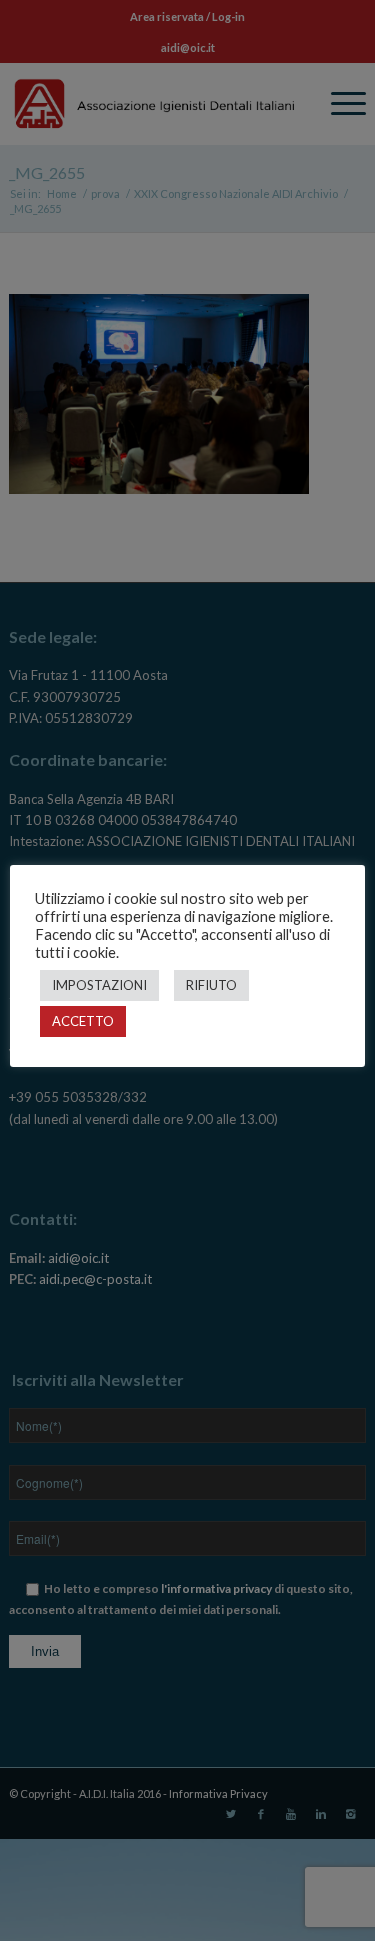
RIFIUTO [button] (211, 985)
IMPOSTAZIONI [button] (99, 985)
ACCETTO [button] (83, 1021)
